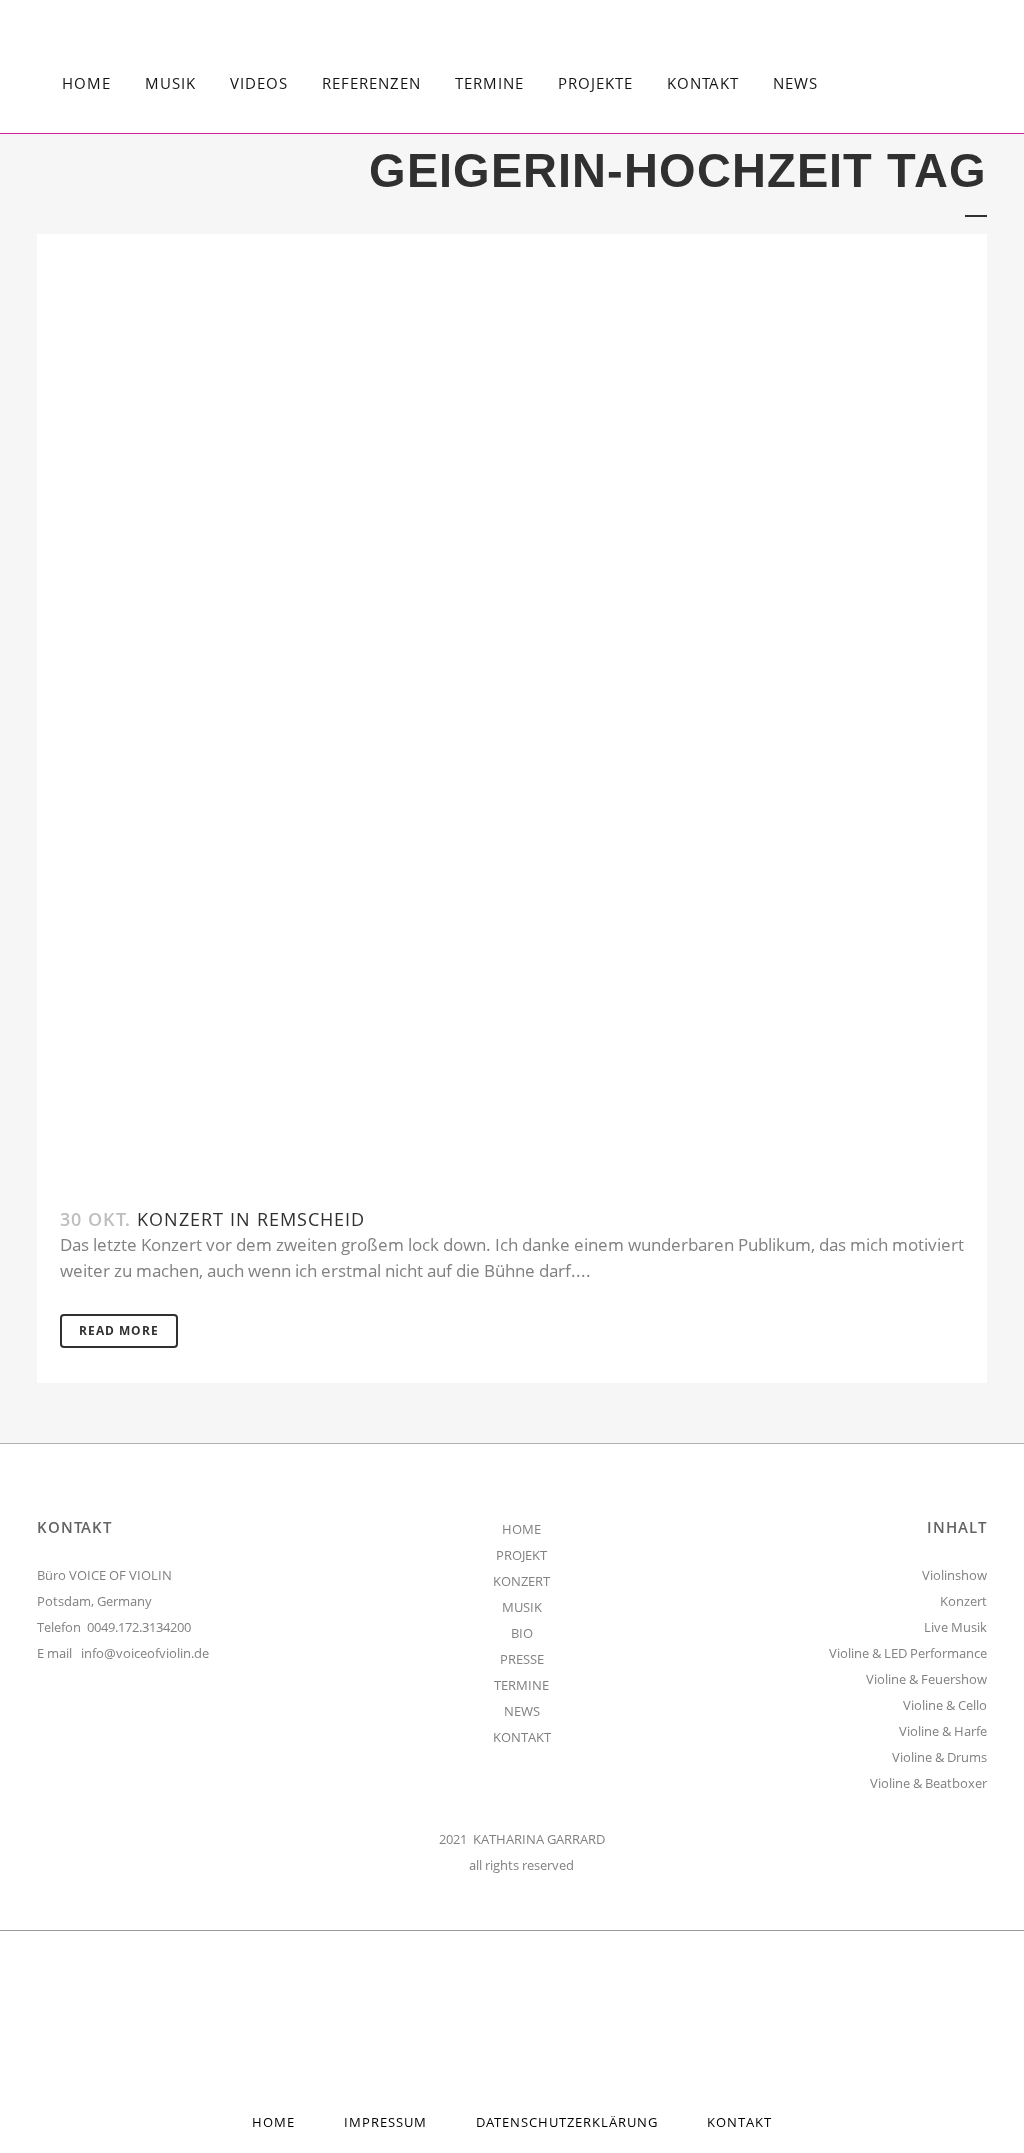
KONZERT (521, 1581)
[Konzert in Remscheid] (512, 709)
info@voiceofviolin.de (145, 1653)
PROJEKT (521, 1555)
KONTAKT (522, 1737)
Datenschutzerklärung (567, 2122)
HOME (521, 1529)
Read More (119, 1330)
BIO (522, 1633)
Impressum (385, 2122)
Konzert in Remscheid (251, 1219)
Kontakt (739, 2122)
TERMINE (521, 1685)
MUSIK (522, 1607)
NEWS (522, 1711)
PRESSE (522, 1659)
